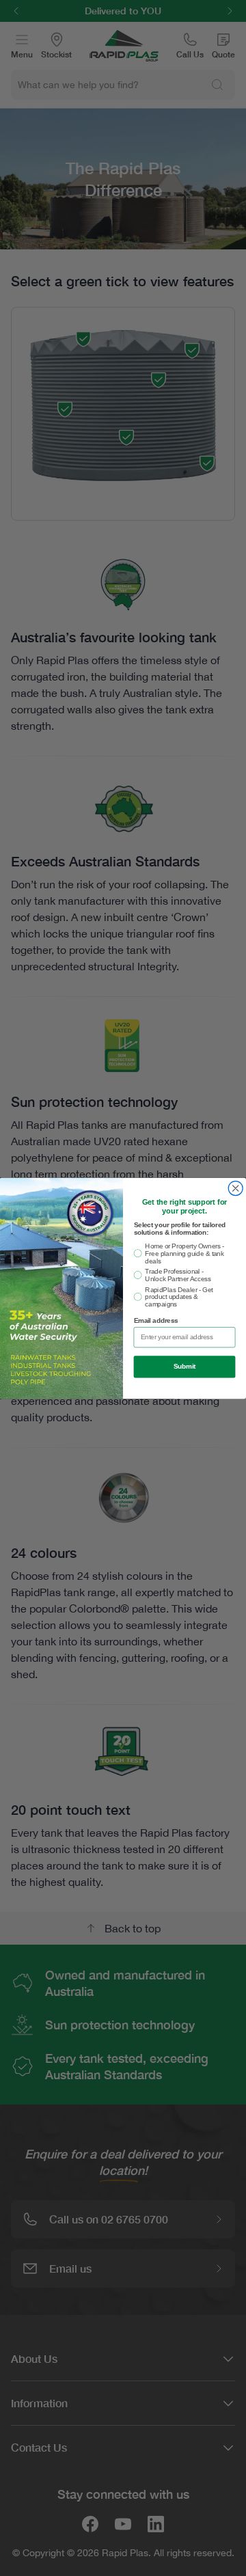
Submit (184, 1367)
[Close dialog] (235, 1188)
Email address (156, 1321)
